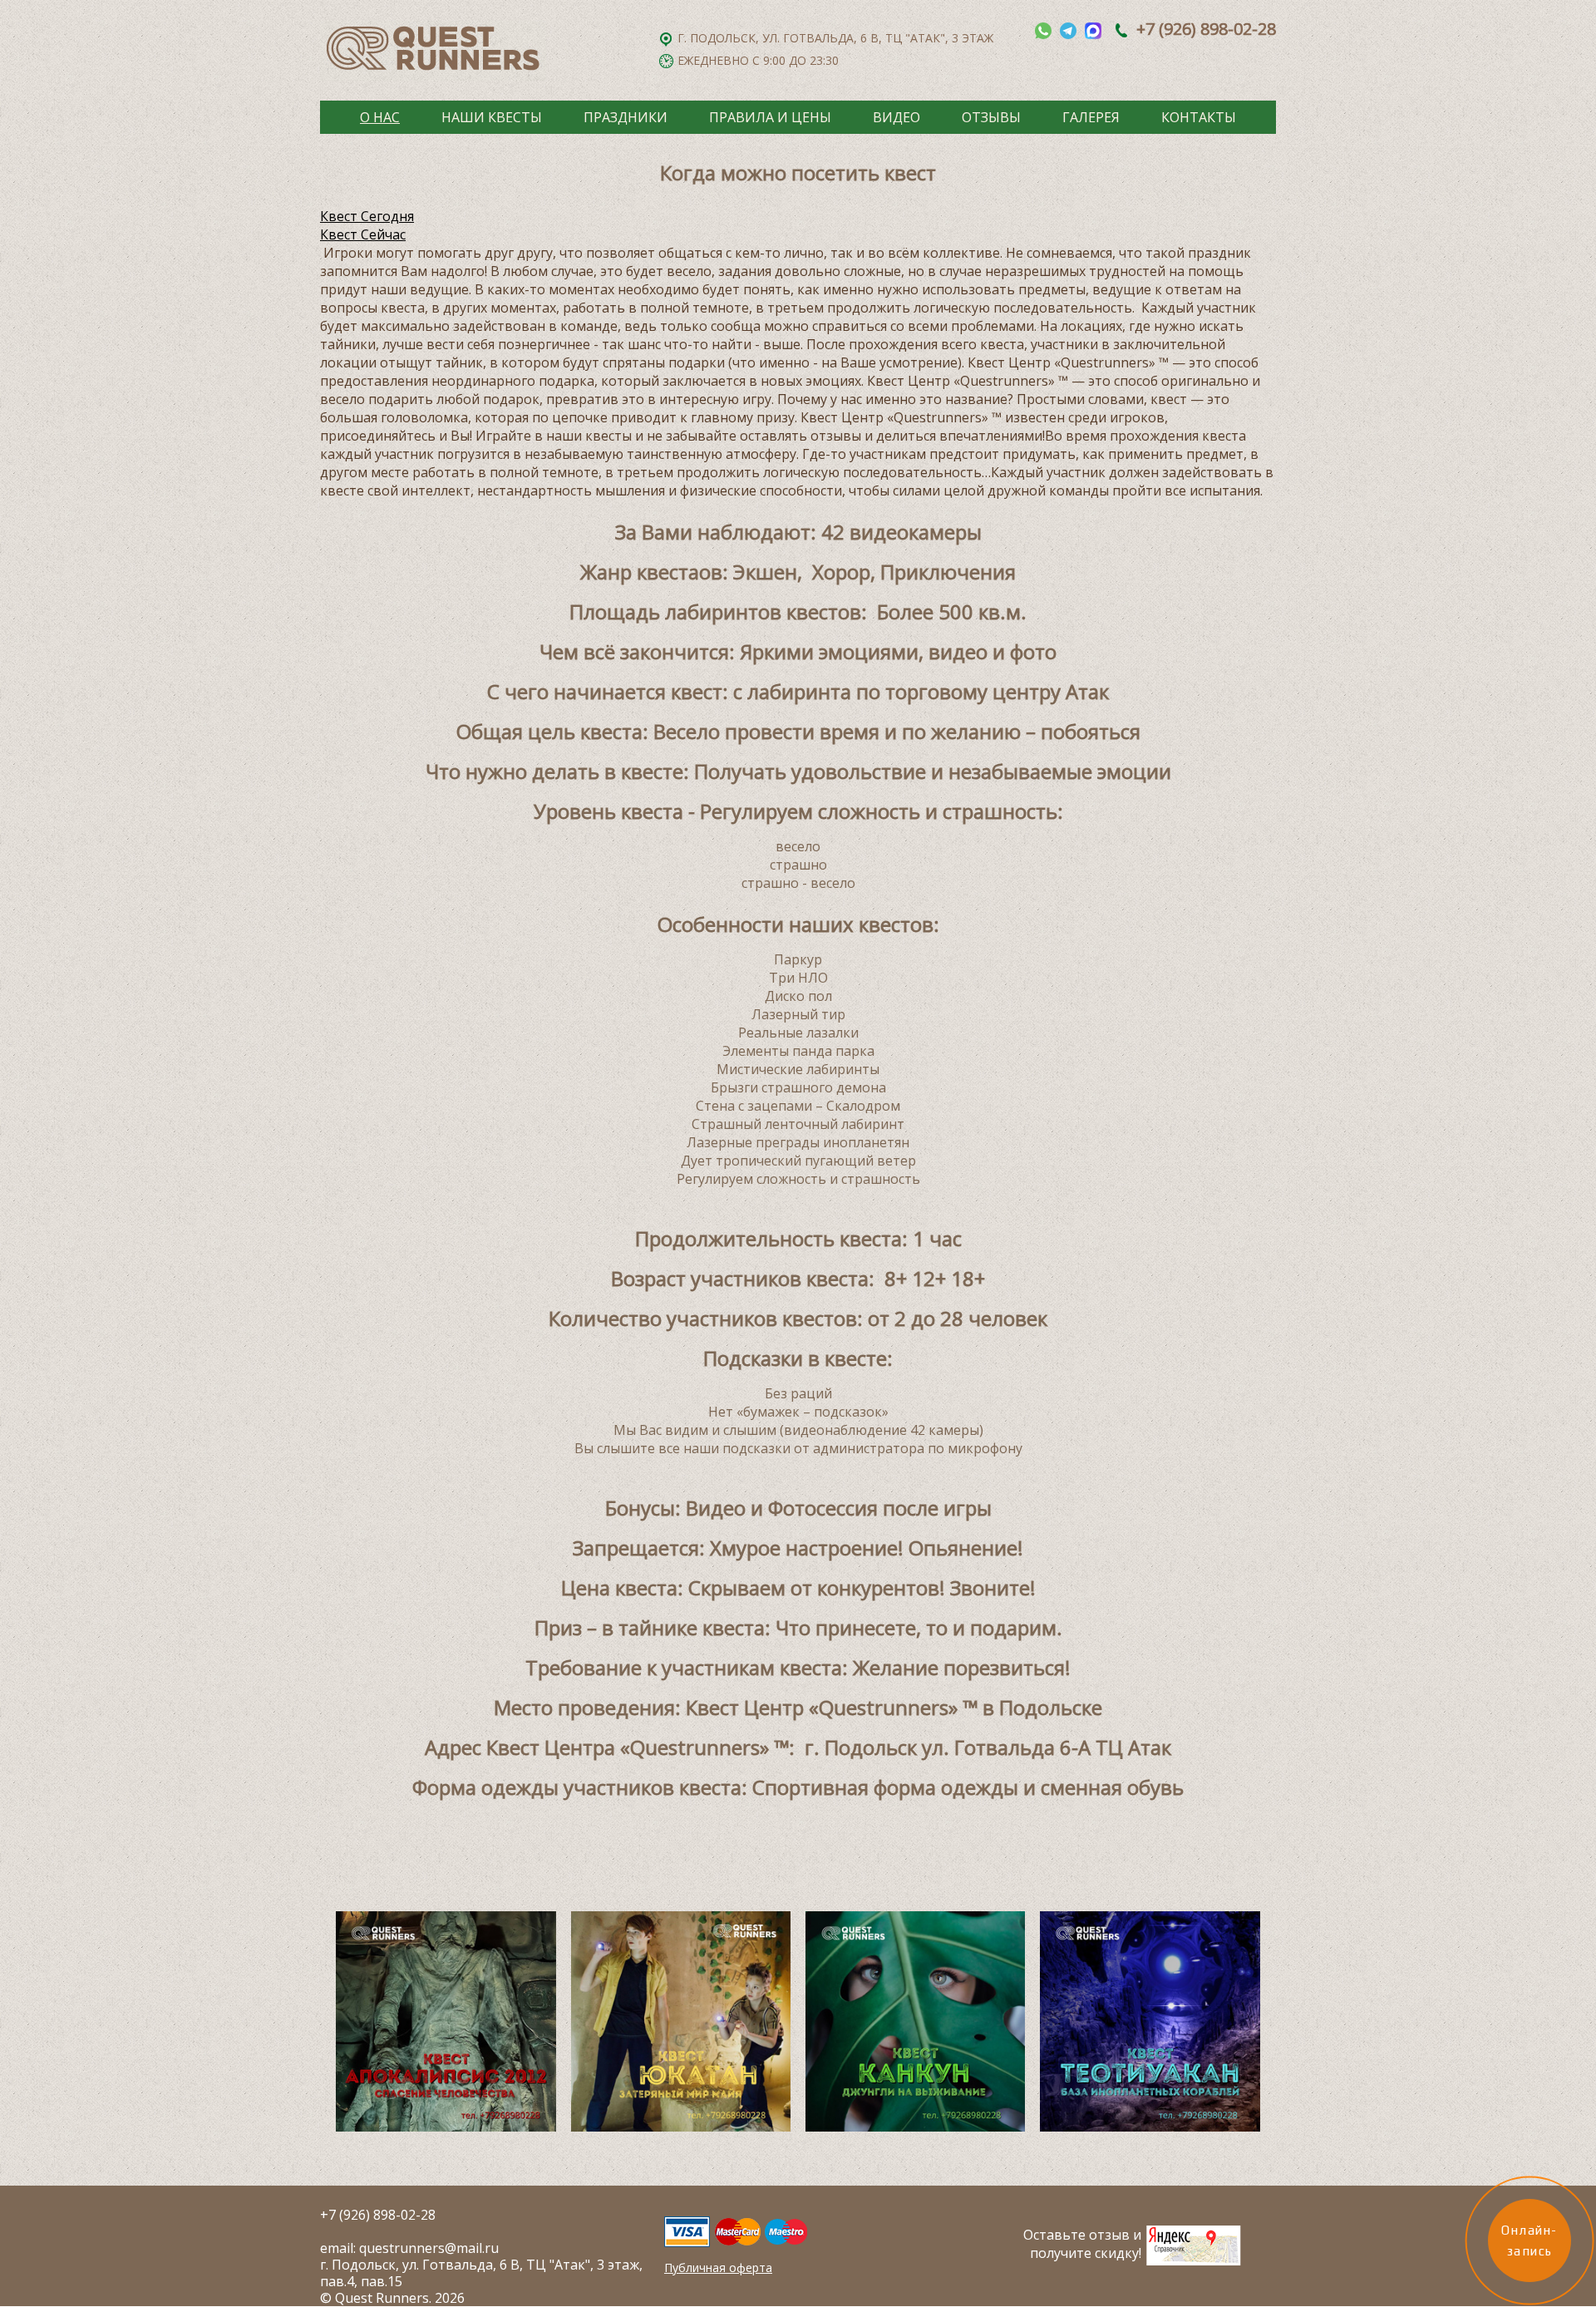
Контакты (1199, 117)
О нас (380, 117)
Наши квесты (492, 117)
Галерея (1091, 117)
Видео (897, 117)
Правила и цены (770, 117)
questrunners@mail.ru (429, 2248)
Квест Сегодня (367, 216)
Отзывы (991, 117)
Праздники (626, 117)
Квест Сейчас (363, 234)
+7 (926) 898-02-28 (1206, 29)
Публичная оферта (718, 2268)
